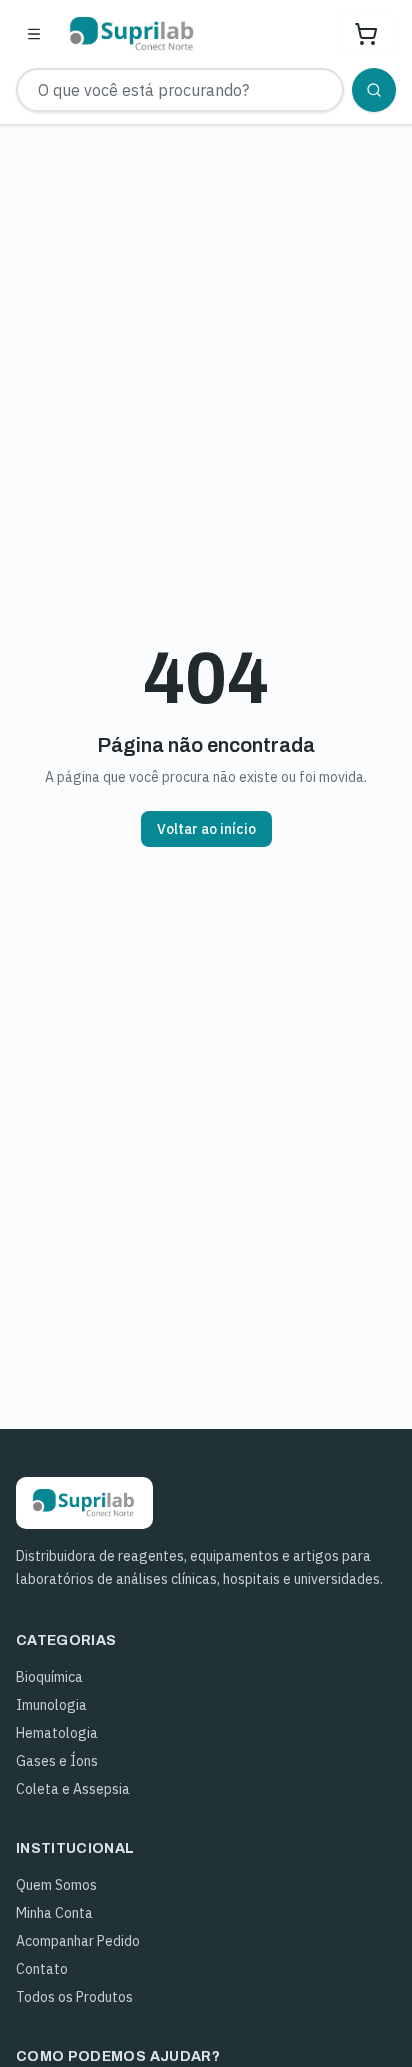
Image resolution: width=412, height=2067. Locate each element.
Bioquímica (49, 1677)
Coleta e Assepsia (73, 1789)
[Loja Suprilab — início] (133, 34)
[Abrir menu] (34, 34)
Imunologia (51, 1705)
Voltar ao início (206, 829)
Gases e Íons (57, 1761)
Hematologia (57, 1733)
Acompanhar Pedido (78, 1941)
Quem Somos (56, 1885)
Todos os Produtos (74, 1997)
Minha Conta (54, 1913)
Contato (42, 1969)
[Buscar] (374, 90)
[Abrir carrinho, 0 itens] (366, 34)
